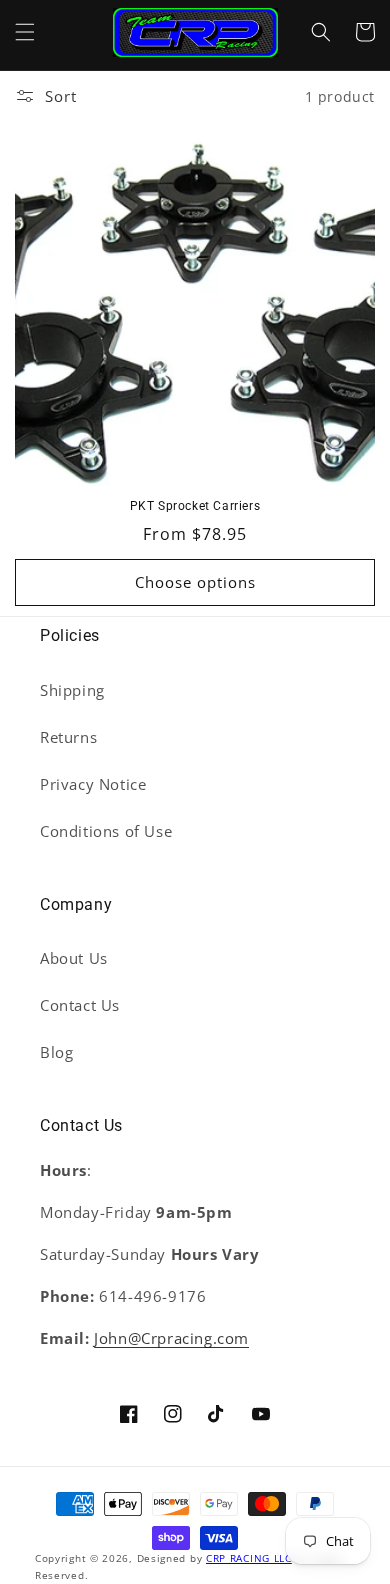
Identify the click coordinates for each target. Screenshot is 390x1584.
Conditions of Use (106, 831)
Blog (56, 1052)
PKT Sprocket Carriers (195, 506)
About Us (74, 958)
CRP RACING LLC (249, 1558)
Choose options (195, 582)
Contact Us (80, 1005)
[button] (25, 32)
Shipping (72, 690)
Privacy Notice (93, 784)
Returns (68, 737)
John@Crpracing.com (171, 1338)
